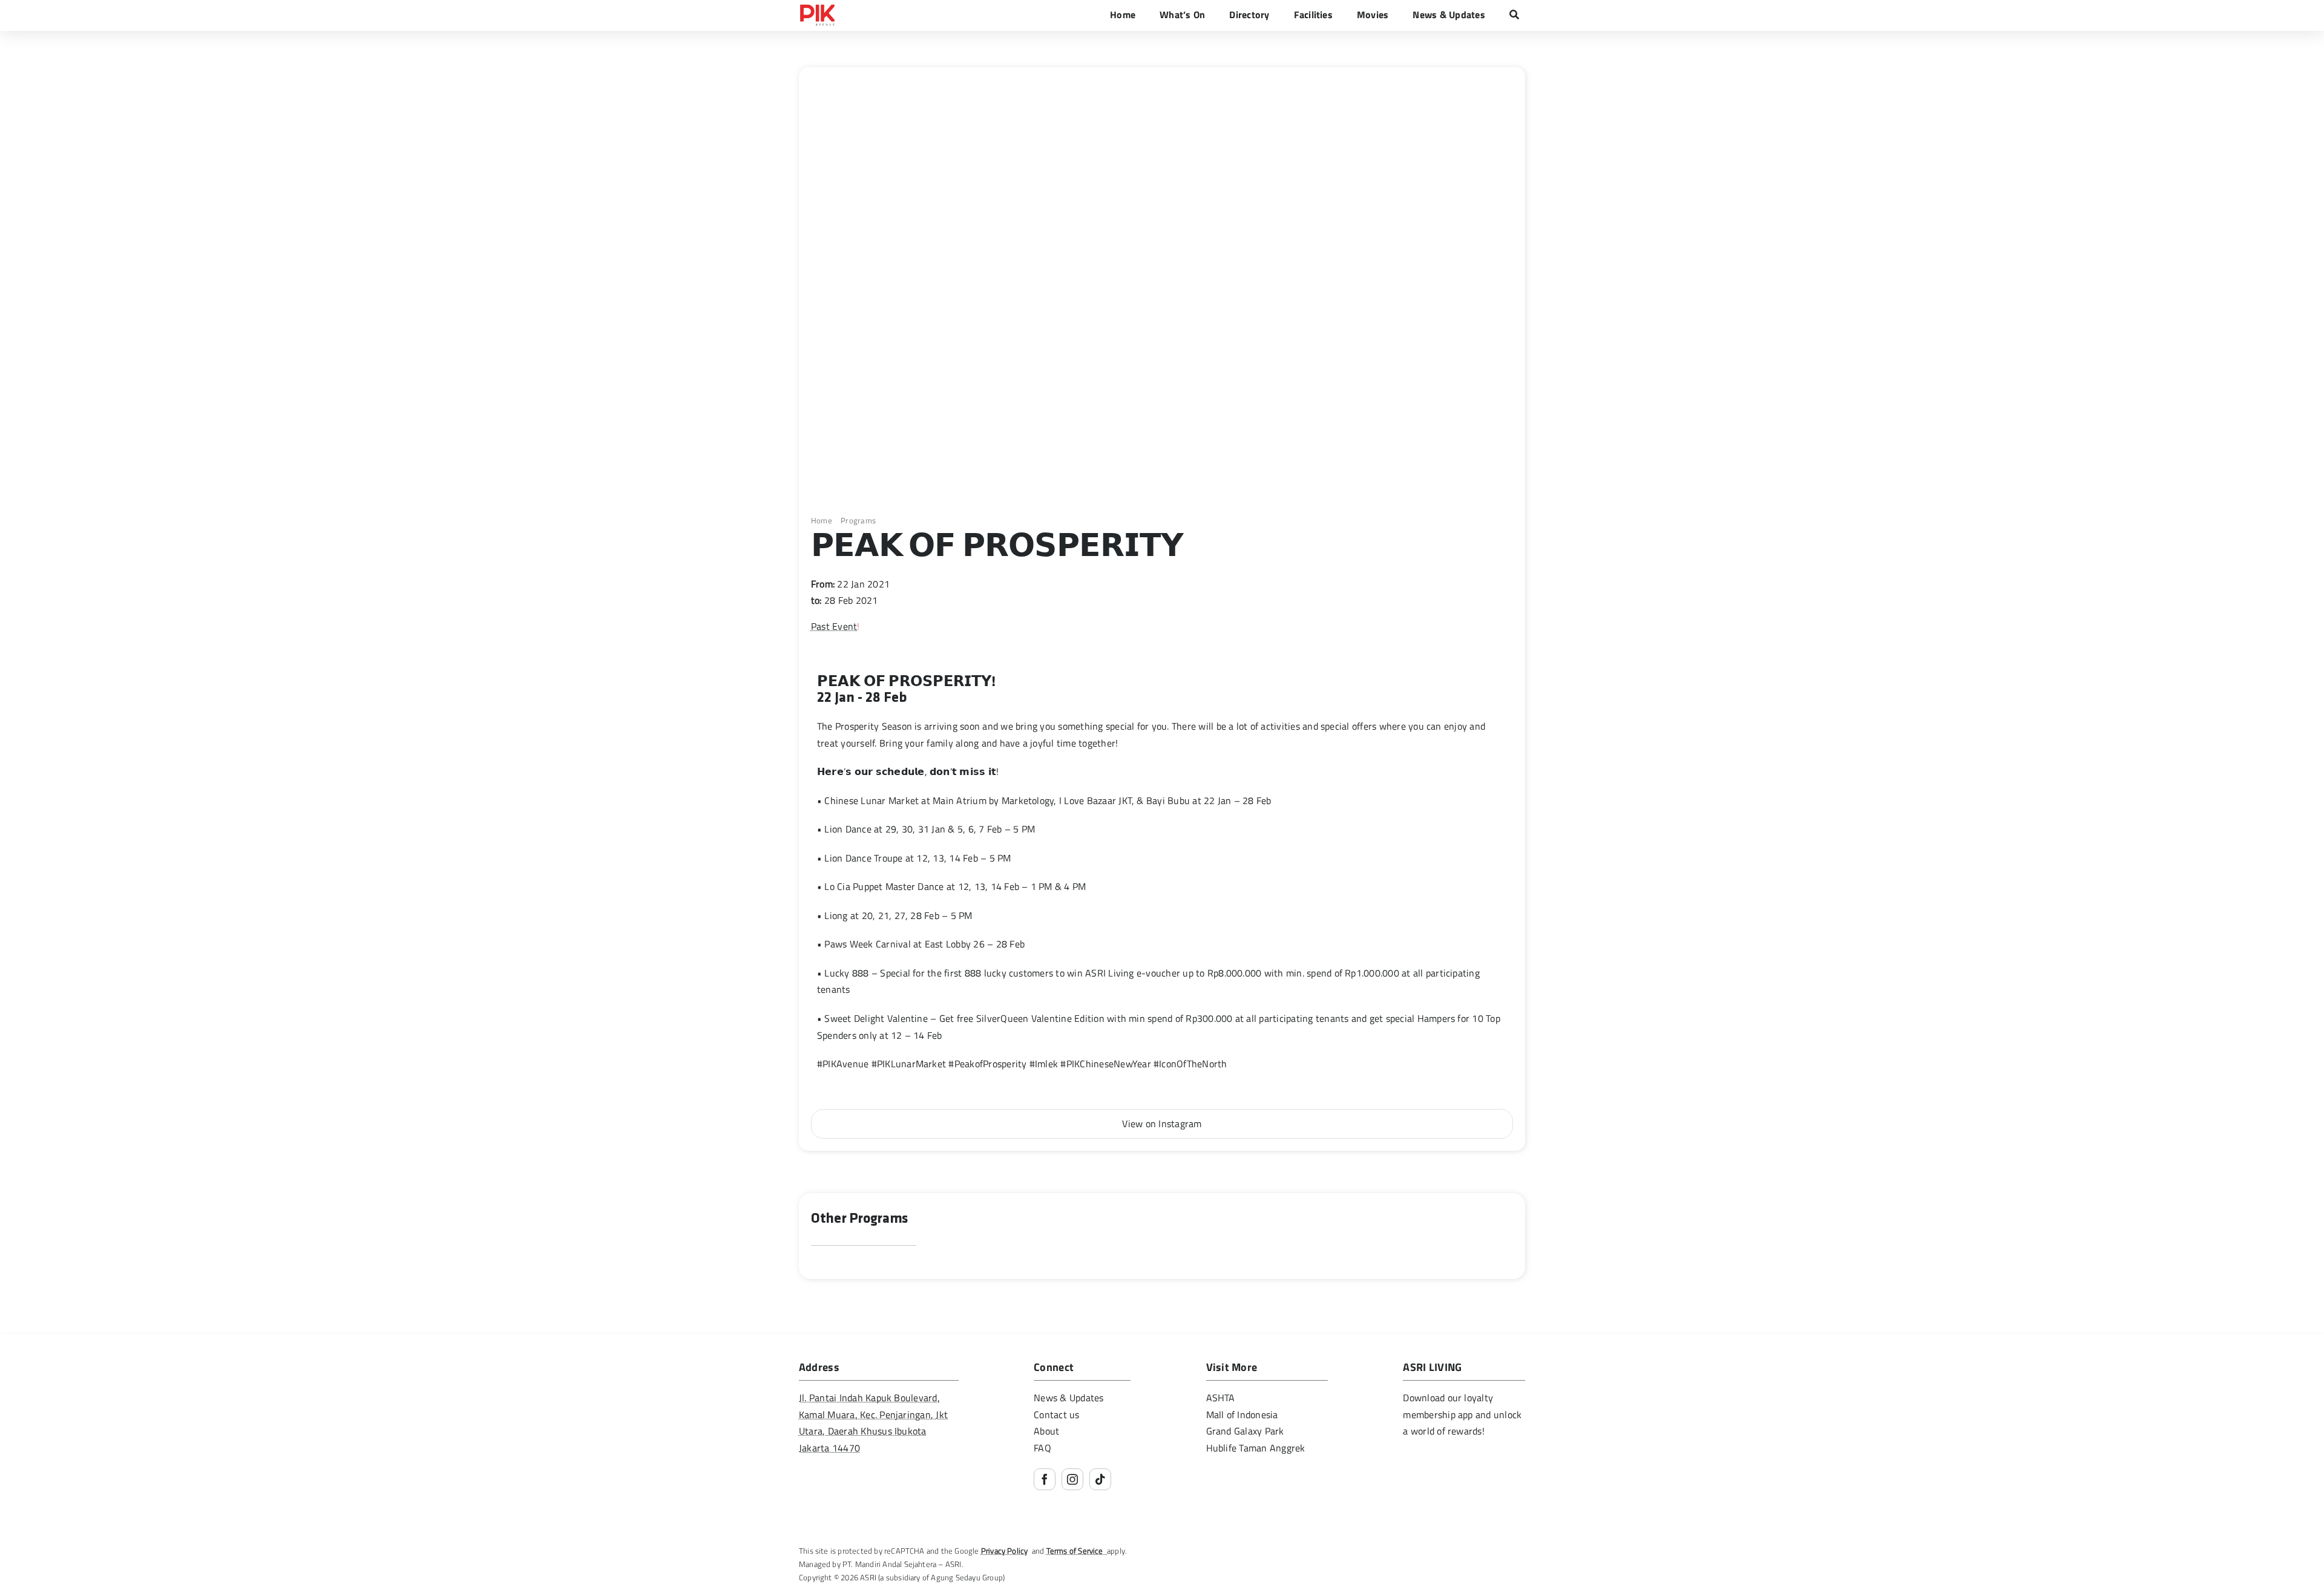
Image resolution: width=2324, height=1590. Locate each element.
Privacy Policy (1005, 1551)
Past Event (834, 626)
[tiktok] (1100, 1479)
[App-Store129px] (1442, 1460)
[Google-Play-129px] (1442, 1490)
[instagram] (1072, 1479)
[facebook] (1045, 1479)
